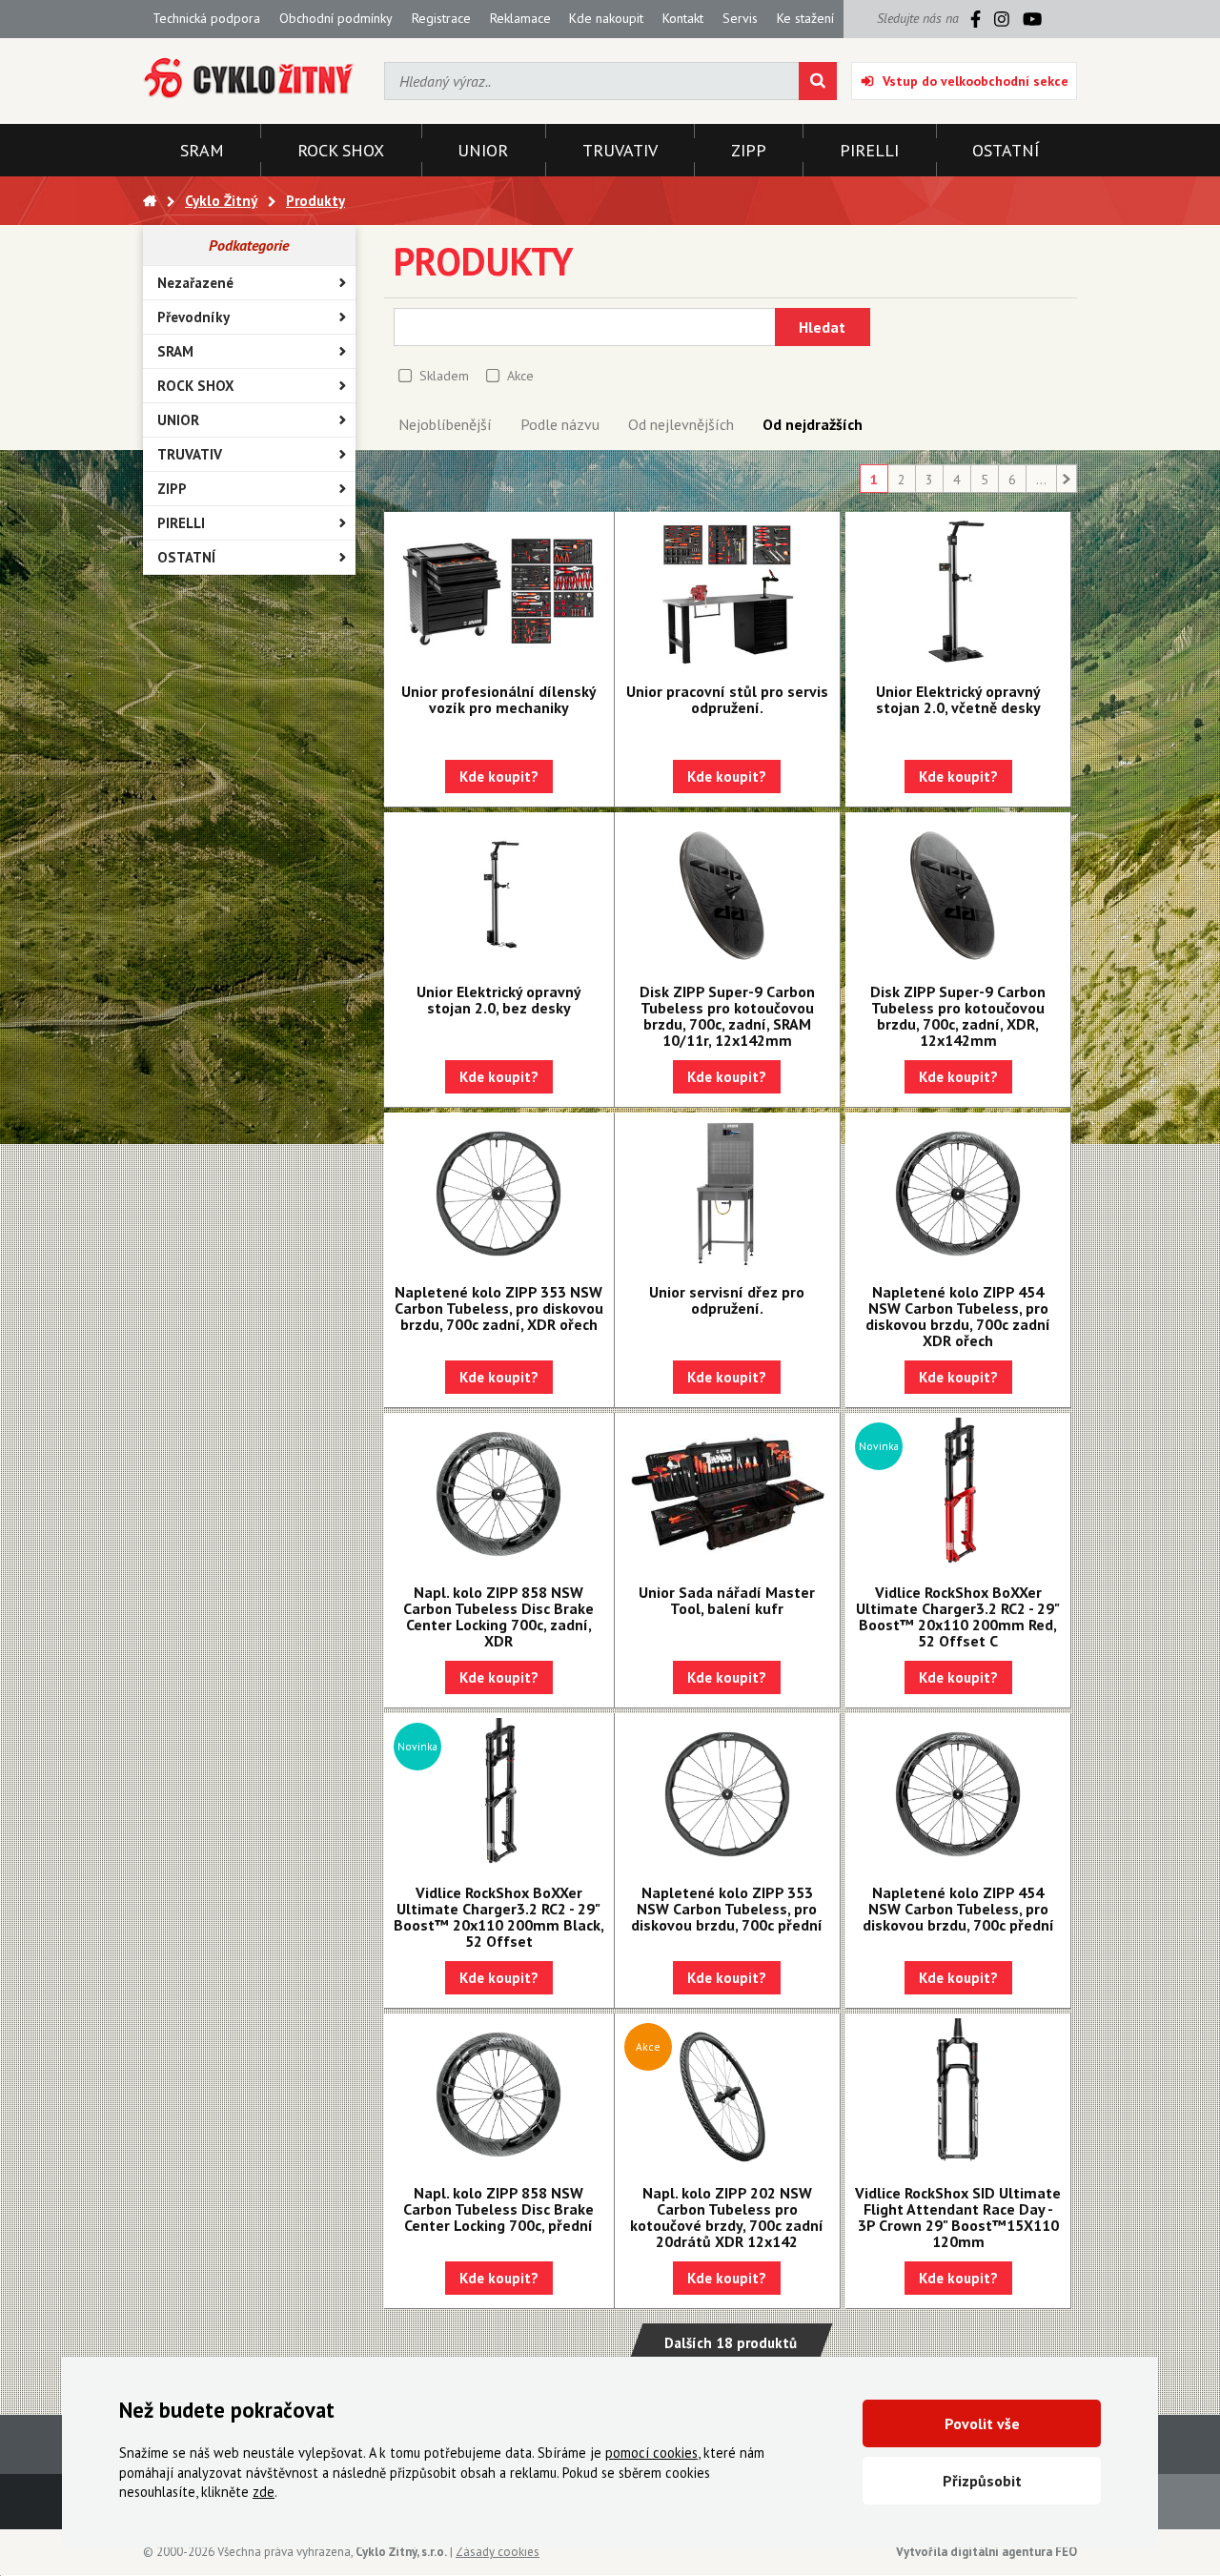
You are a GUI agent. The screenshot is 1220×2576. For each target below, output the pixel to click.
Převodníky (193, 317)
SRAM (175, 351)
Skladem (444, 376)
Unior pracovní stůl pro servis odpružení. (727, 699)
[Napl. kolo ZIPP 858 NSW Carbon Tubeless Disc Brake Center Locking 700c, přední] (499, 2095)
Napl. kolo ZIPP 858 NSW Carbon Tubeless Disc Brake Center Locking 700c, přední (498, 2209)
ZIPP (172, 489)
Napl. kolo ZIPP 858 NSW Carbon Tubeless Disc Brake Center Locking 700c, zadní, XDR (498, 1616)
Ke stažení (805, 18)
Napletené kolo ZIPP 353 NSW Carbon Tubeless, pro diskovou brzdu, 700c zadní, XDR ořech (499, 1308)
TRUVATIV (190, 454)
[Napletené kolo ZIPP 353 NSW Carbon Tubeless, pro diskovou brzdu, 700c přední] (727, 1794)
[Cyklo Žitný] (249, 79)
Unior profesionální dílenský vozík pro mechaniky (499, 699)
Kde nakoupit (606, 18)
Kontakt (683, 18)
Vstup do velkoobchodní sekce (976, 81)
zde (264, 2492)
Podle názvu (560, 424)
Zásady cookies (498, 2552)
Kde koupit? (499, 777)
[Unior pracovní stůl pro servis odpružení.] (727, 593)
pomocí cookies (651, 2453)
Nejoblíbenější (445, 424)
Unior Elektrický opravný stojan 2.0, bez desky (499, 1000)
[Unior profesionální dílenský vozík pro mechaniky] (499, 593)
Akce (520, 376)
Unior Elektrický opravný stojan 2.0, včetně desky (958, 699)
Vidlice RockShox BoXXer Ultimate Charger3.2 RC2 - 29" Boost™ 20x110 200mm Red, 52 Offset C (958, 1616)
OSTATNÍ (186, 557)
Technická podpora (206, 18)
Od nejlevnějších (681, 424)
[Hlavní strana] (150, 201)
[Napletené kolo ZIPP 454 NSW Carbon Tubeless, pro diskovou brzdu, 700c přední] (958, 1794)
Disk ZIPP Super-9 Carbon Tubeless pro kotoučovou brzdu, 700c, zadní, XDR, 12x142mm (958, 1016)
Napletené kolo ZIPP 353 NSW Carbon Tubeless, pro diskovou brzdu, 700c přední (727, 1909)
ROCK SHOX (196, 386)
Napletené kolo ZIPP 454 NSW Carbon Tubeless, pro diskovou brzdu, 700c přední (958, 1909)
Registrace (441, 18)
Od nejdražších (813, 424)
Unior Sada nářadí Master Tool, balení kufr (727, 1600)
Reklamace (520, 18)
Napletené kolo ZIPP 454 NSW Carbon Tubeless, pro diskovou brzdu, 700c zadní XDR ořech (958, 1316)
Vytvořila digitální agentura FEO (986, 2552)
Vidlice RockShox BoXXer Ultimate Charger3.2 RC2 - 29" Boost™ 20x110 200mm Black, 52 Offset (499, 1917)
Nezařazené (195, 283)
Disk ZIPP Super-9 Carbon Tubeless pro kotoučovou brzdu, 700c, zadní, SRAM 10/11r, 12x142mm (727, 1016)
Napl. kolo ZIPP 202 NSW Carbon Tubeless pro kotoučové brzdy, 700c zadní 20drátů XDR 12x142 (727, 2217)
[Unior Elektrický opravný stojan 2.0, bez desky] (499, 893)
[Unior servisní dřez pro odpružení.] (727, 1194)
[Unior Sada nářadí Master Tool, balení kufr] (727, 1494)
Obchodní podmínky (336, 18)
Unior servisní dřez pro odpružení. (727, 1300)
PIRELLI (181, 523)
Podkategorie (249, 245)
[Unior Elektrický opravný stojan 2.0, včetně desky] (958, 593)
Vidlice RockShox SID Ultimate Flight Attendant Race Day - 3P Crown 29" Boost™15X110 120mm (958, 2217)
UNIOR (178, 420)
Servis (740, 18)
